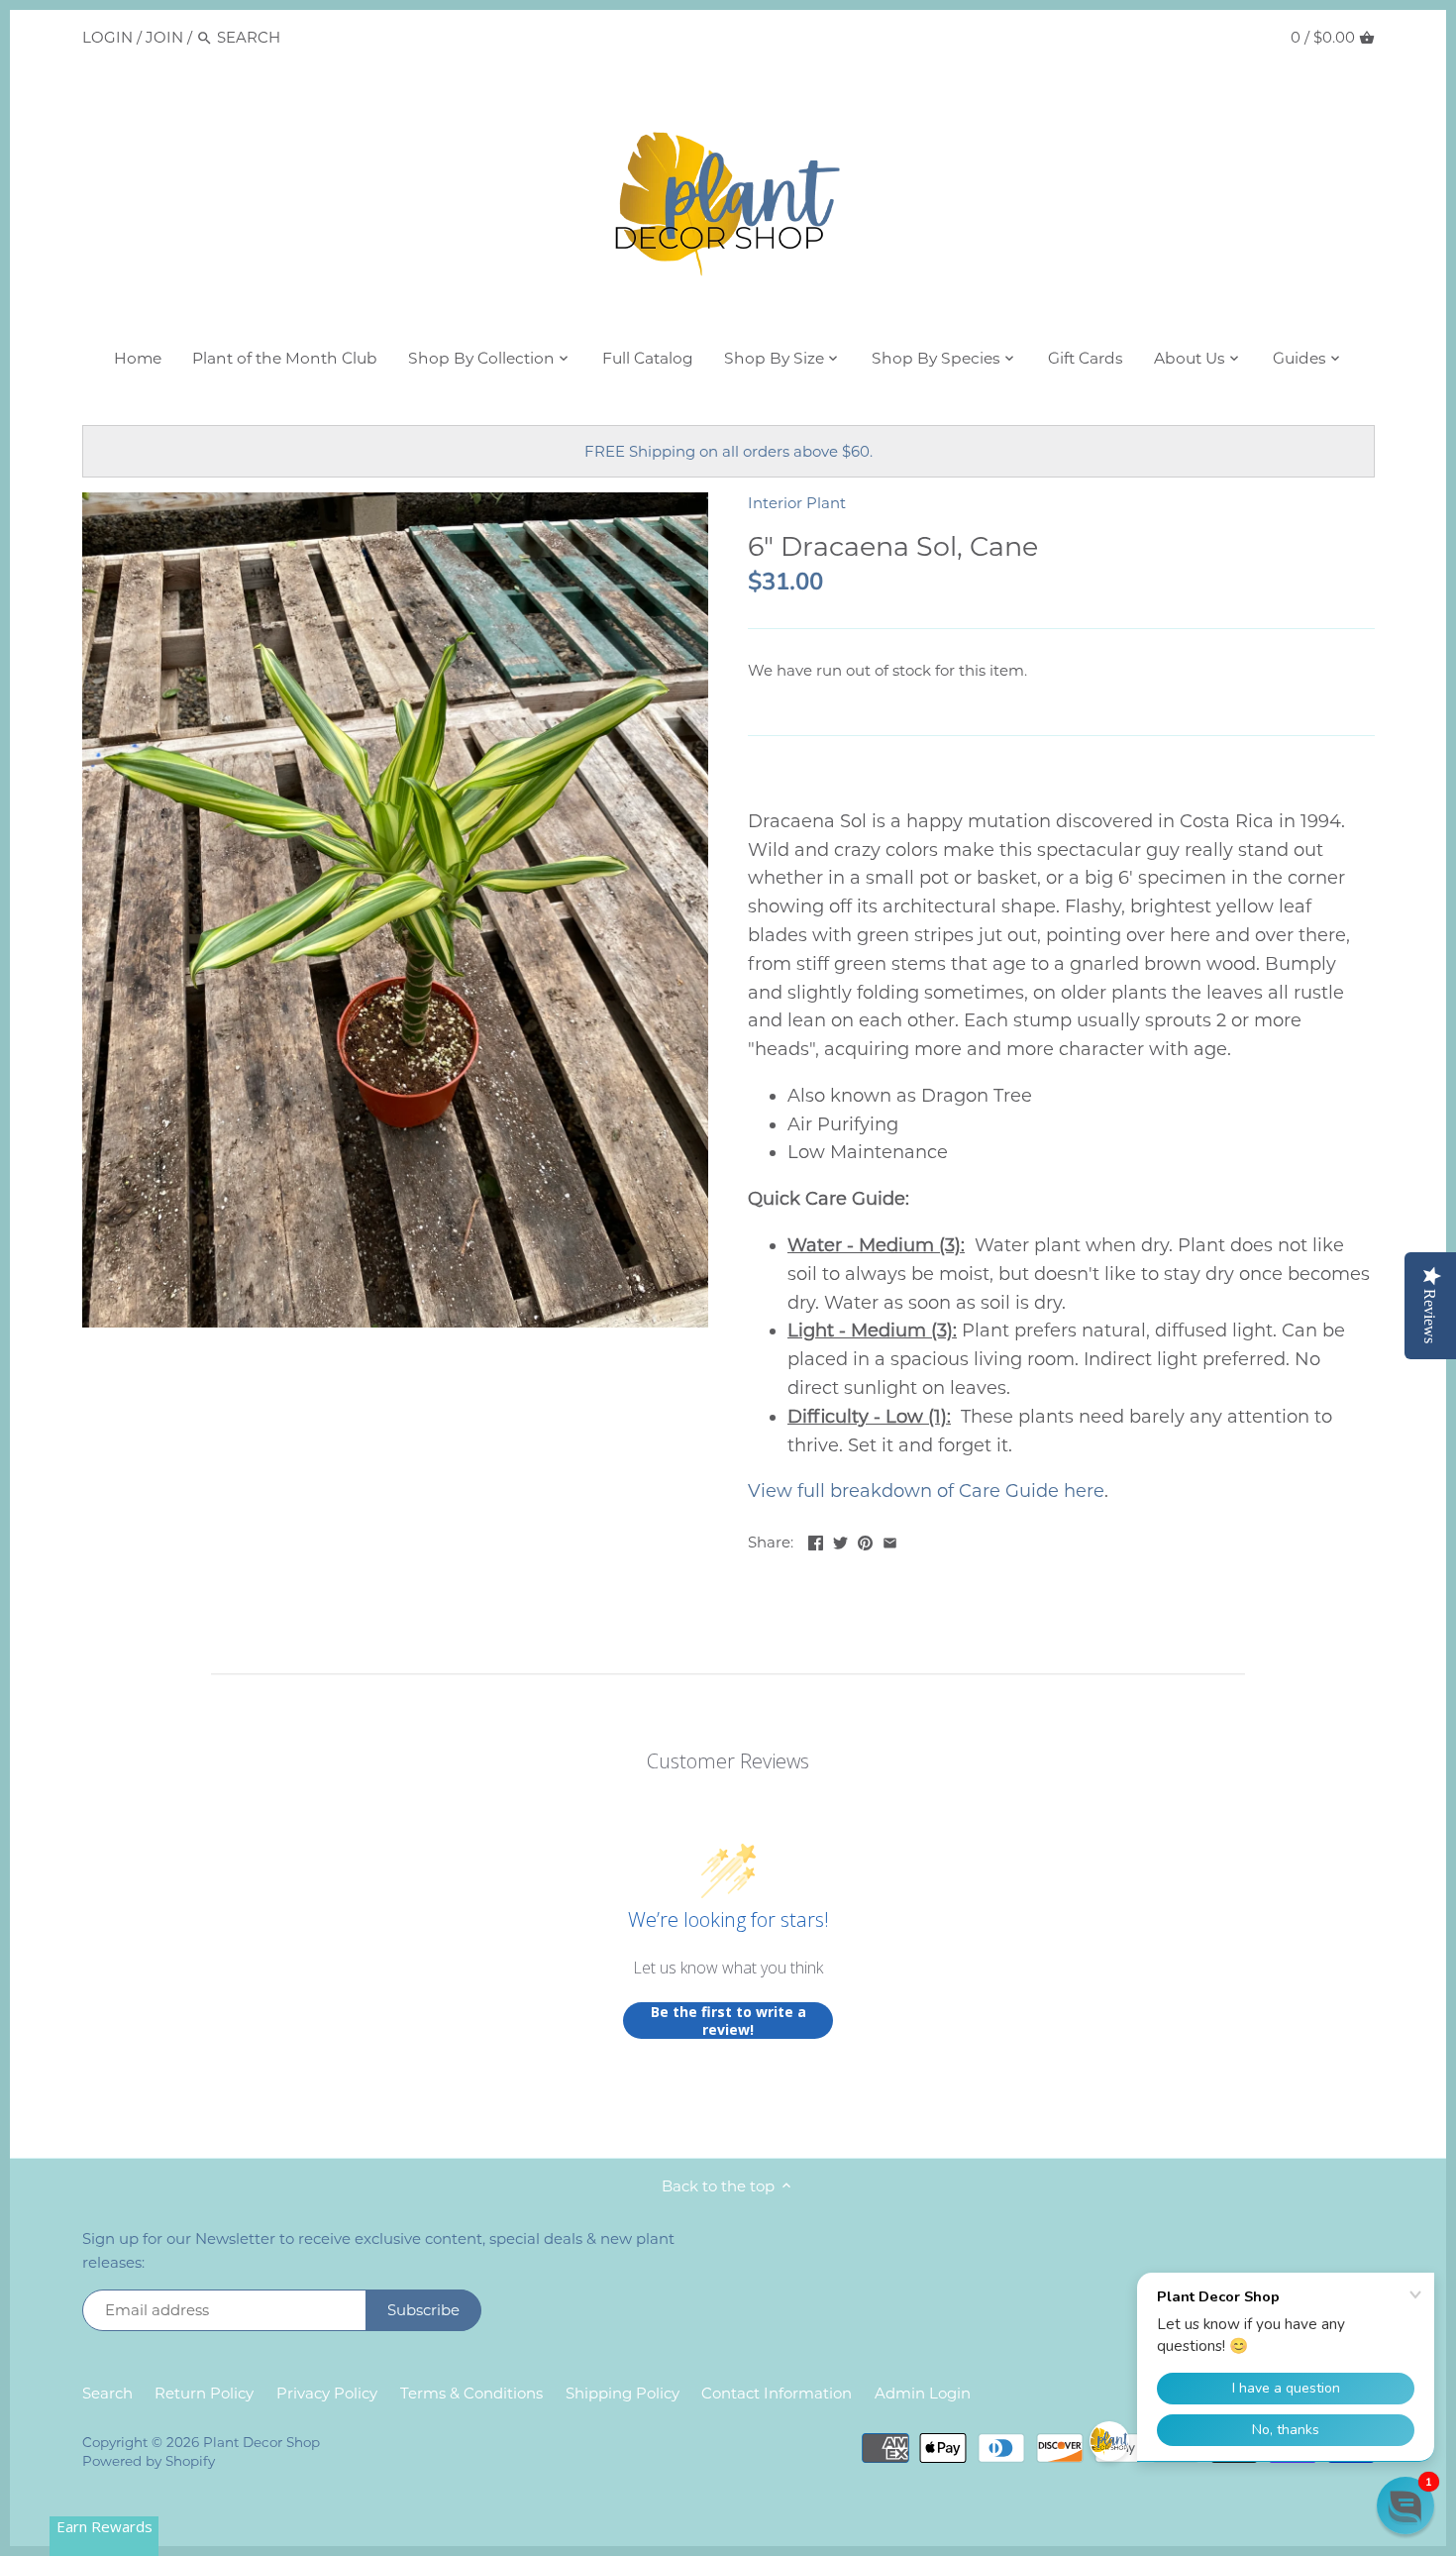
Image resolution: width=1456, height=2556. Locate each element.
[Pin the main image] (865, 1540)
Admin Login (923, 2393)
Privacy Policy (327, 2393)
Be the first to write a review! (728, 2021)
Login (107, 37)
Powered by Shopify (149, 2461)
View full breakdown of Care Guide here (926, 1491)
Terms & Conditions (471, 2393)
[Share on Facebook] (816, 1540)
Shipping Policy (623, 2393)
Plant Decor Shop (261, 2442)
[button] (1405, 2505)
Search (107, 2393)
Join (164, 37)
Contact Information (777, 2393)
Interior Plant (797, 503)
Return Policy (204, 2393)
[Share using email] (890, 1540)
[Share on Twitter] (840, 1540)
